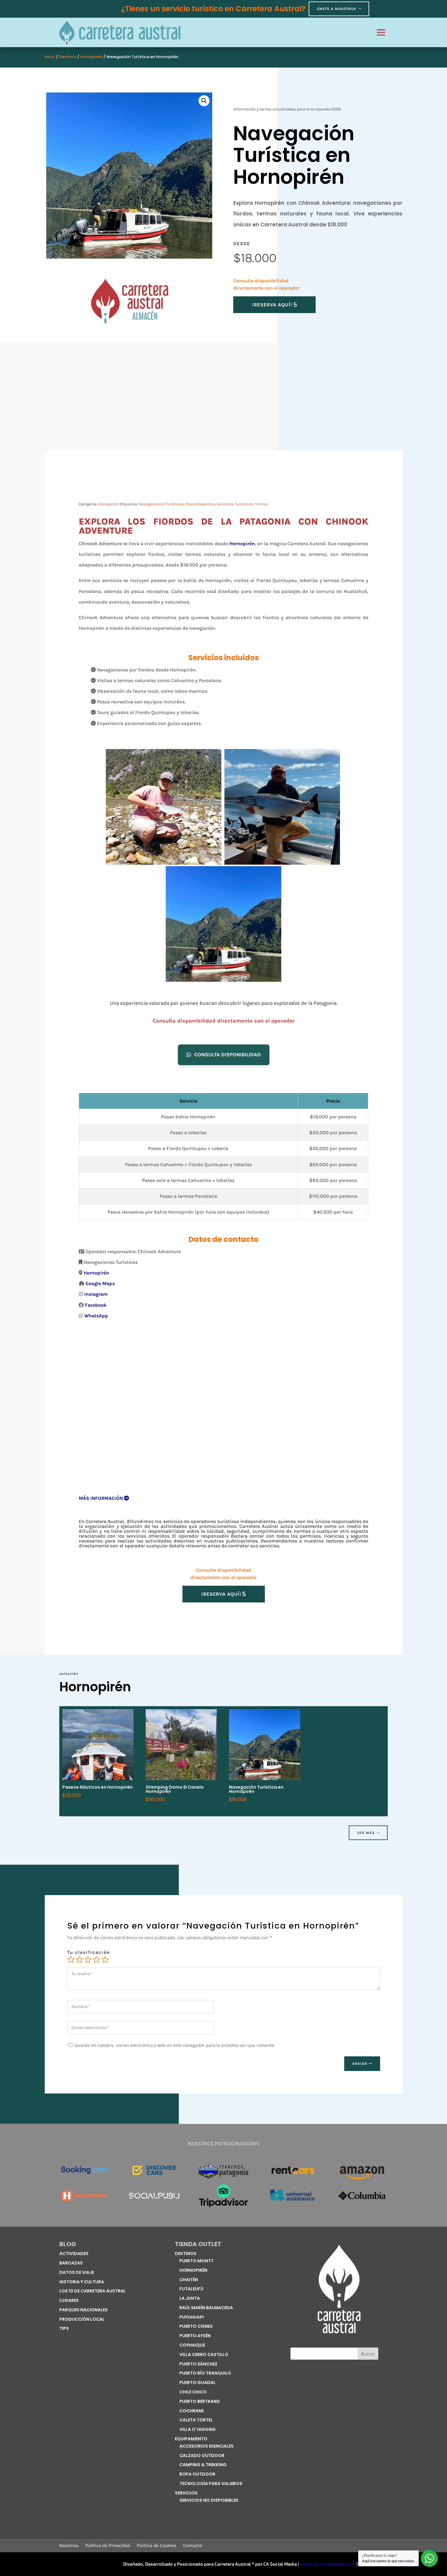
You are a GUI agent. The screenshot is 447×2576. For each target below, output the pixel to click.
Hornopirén (91, 57)
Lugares (69, 2300)
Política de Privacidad (108, 2546)
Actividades (74, 2254)
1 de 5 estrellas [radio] (71, 1960)
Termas (262, 504)
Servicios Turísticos (235, 504)
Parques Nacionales (83, 2310)
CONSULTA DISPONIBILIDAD (228, 1054)
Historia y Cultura (82, 2282)
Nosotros (69, 2546)
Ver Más (366, 1833)
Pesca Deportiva (200, 504)
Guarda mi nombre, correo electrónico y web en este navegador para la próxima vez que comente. (175, 2045)
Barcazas (71, 2263)
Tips (64, 2328)
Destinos (68, 57)
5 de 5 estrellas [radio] (105, 1960)
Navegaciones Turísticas (161, 504)
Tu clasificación (89, 1952)
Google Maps (100, 1283)
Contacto (193, 2546)
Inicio (50, 57)
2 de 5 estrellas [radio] (79, 1960)
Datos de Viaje (77, 2272)
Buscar (368, 2354)
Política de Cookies (157, 2546)
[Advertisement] (223, 400)
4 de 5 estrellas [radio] (96, 1960)
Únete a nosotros (337, 9)
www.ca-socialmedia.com (328, 2564)
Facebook (96, 1305)
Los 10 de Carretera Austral (92, 2291)
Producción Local (82, 2319)
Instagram (96, 1294)
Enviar (360, 2064)
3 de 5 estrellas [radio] (88, 1960)
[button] (204, 101)
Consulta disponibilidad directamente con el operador (224, 1021)
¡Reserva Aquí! (272, 305)
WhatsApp (96, 1316)
